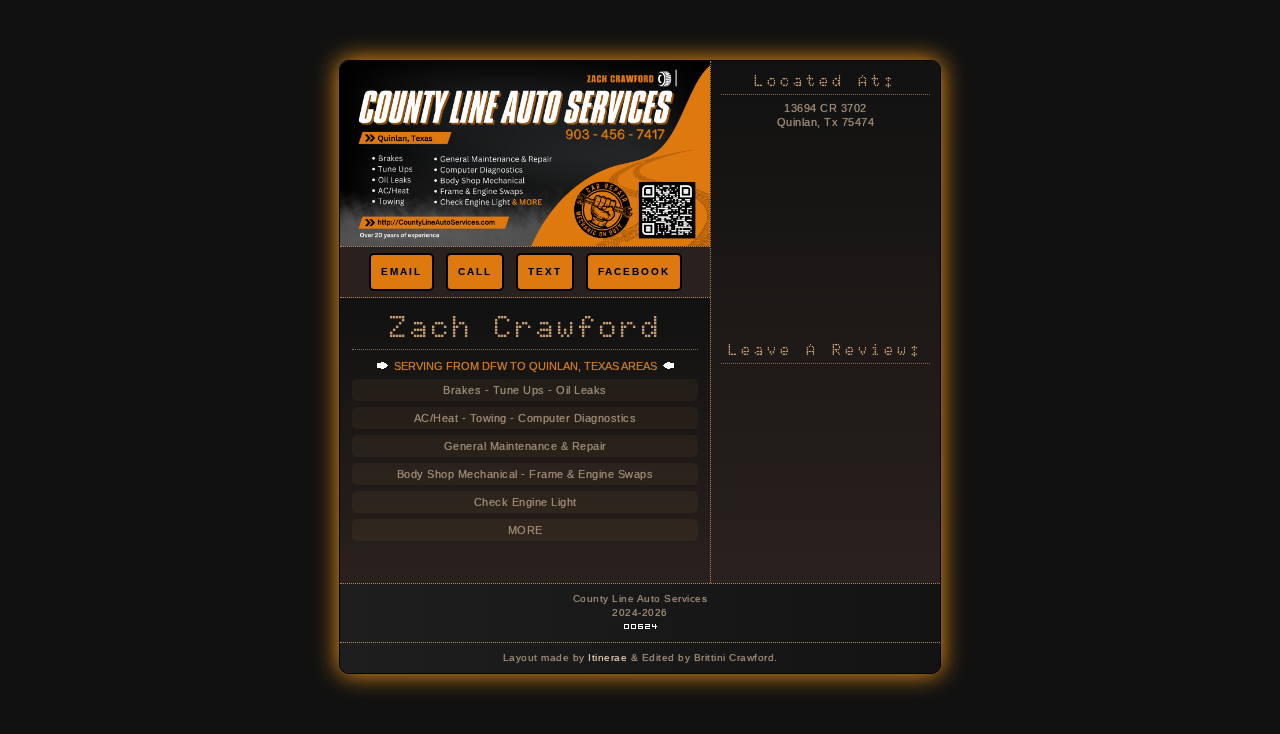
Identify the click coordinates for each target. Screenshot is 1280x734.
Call (475, 271)
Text (545, 271)
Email (401, 271)
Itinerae (609, 657)
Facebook (634, 271)
